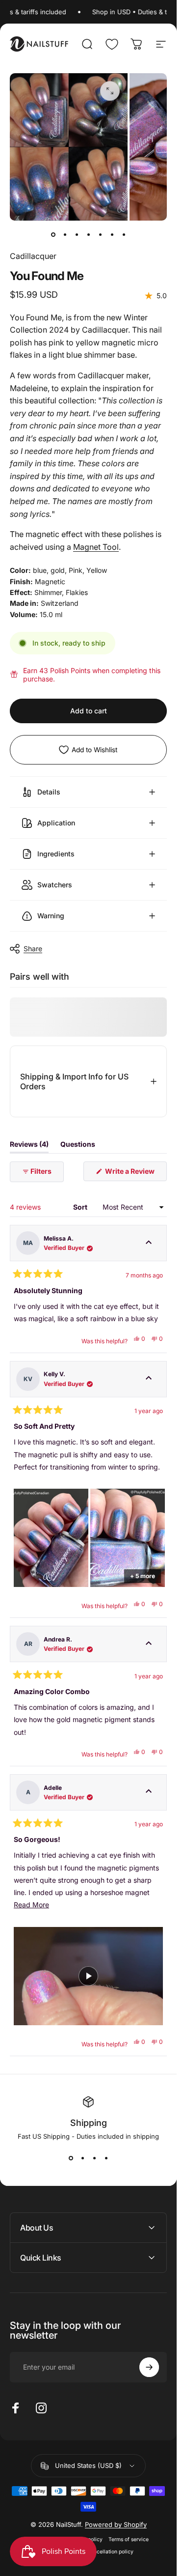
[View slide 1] (71, 2158)
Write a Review (135, 1174)
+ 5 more (143, 1576)
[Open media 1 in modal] (110, 91)
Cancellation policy (110, 2552)
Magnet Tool (96, 547)
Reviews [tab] (29, 1146)
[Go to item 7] (124, 234)
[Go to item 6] (112, 234)
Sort (81, 1207)
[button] (51, 1538)
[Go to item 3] (77, 234)
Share (33, 948)
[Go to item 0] (53, 234)
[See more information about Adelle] (149, 1792)
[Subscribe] (149, 2367)
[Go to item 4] (88, 234)
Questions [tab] (78, 1146)
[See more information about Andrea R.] (149, 1644)
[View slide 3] (94, 2158)
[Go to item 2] (65, 234)
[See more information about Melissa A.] (149, 1243)
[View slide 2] (82, 2158)
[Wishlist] (112, 44)
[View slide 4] (106, 2158)
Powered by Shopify (116, 2524)
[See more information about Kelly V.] (149, 1379)
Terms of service (129, 2539)
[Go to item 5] (100, 234)
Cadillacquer (33, 256)
